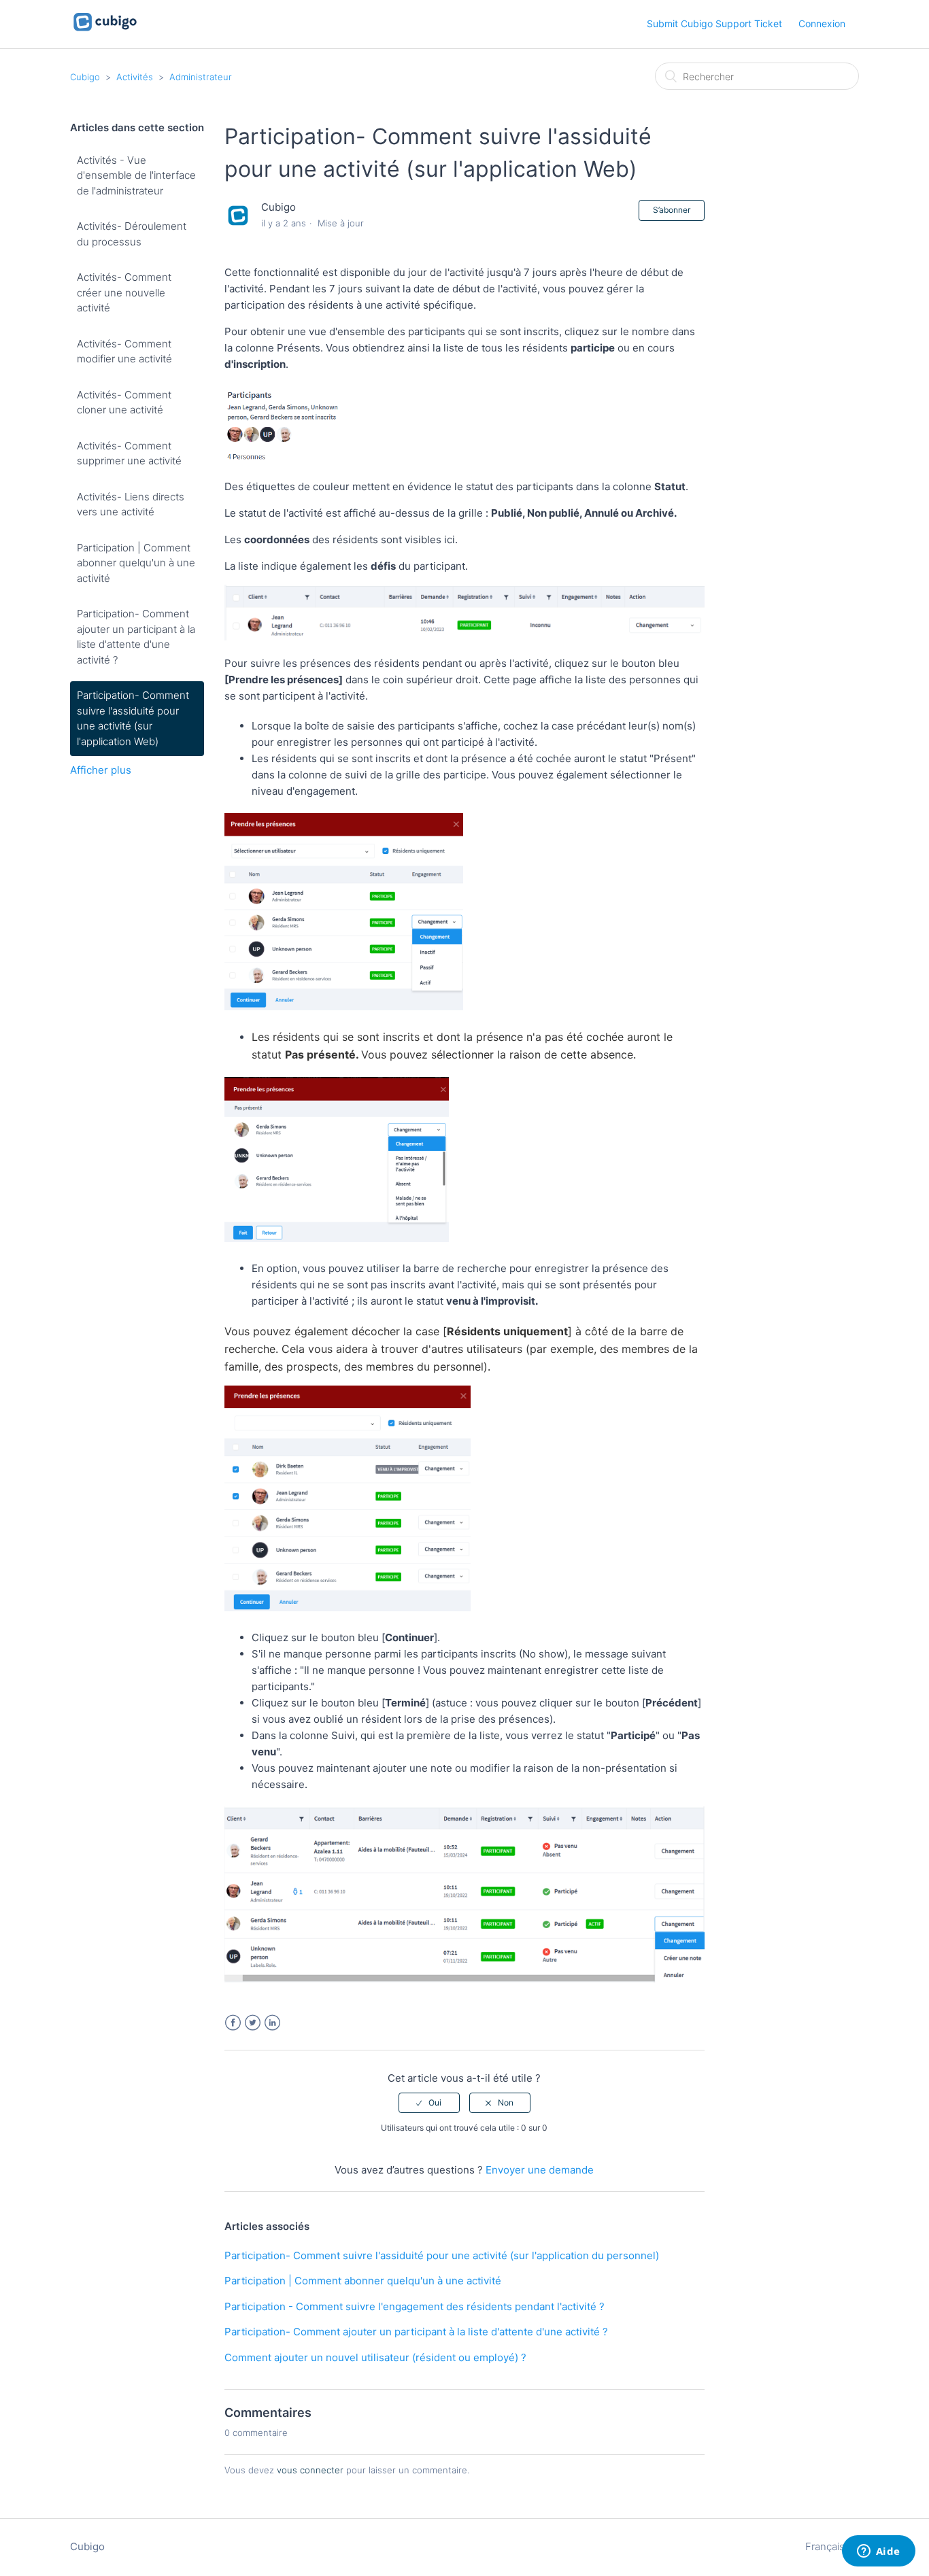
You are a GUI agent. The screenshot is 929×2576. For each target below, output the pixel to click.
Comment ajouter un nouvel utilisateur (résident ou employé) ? (375, 2357)
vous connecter (310, 2470)
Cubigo (85, 77)
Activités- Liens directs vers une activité (131, 504)
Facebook (233, 2023)
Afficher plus (101, 770)
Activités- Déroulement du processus (132, 234)
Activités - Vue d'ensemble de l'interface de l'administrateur (136, 175)
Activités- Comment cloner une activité (124, 402)
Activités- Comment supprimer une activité (129, 453)
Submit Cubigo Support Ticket (714, 23)
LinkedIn (272, 2023)
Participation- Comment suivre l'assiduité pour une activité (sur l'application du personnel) (442, 2255)
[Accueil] (105, 31)
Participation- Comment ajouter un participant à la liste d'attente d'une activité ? (136, 637)
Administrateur (201, 77)
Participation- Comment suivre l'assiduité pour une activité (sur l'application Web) (133, 718)
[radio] (429, 2103)
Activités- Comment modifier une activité (124, 351)
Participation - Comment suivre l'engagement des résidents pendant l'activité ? (415, 2306)
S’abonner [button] (672, 210)
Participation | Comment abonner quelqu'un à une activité (136, 563)
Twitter (253, 2023)
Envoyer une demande (540, 2170)
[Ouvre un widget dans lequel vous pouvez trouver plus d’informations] (878, 2552)
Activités (135, 77)
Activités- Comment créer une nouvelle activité (124, 292)
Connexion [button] (822, 23)
